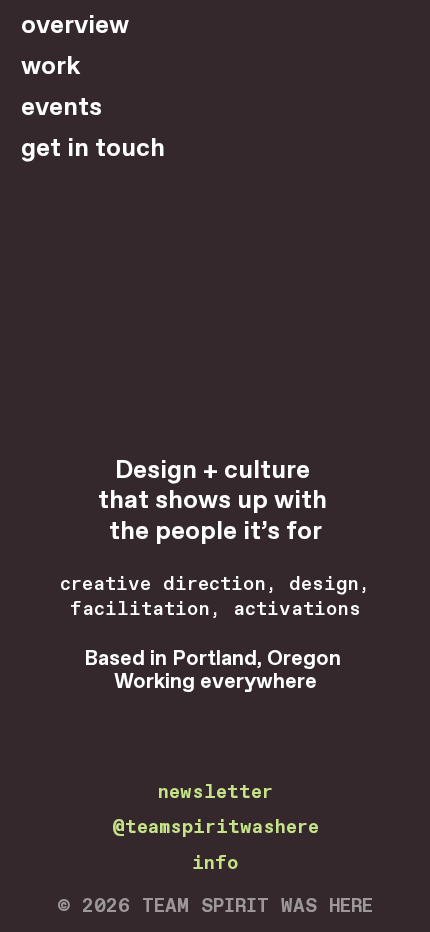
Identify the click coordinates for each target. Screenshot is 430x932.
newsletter (215, 792)
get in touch (93, 149)
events (61, 108)
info (215, 863)
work (50, 67)
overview (75, 26)
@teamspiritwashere (215, 827)
